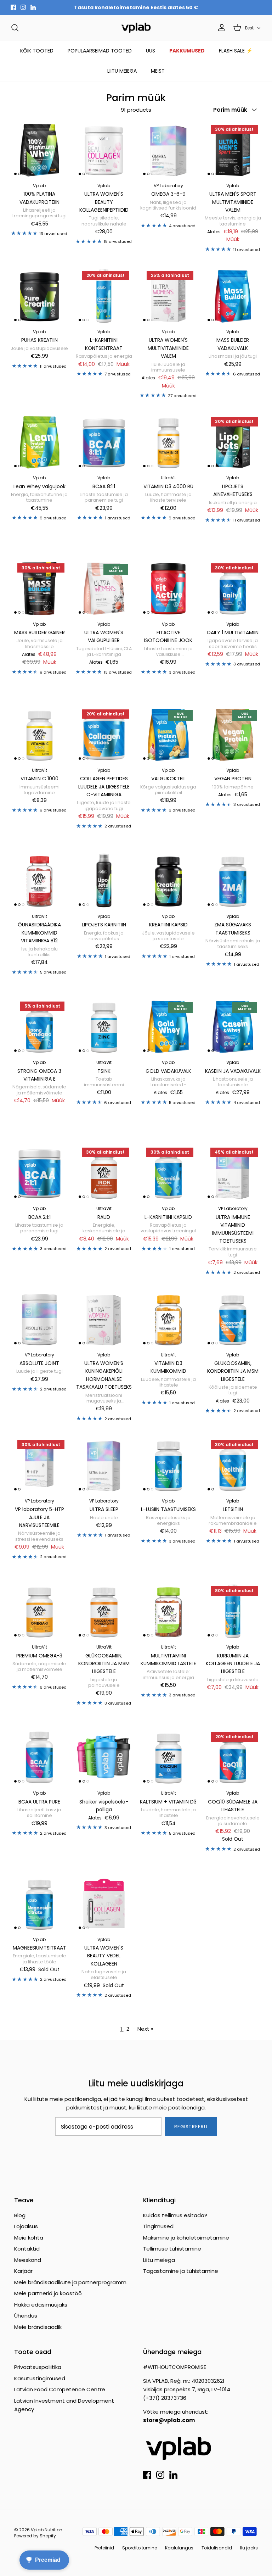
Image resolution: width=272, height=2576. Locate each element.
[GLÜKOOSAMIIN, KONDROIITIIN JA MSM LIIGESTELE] (233, 1319)
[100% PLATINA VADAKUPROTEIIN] (39, 150)
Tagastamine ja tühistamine (181, 2271)
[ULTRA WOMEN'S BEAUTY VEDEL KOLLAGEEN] (104, 1904)
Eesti (250, 28)
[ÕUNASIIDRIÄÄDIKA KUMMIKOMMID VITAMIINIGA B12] (39, 881)
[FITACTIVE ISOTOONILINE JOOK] (168, 589)
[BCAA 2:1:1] (39, 1173)
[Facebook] (13, 7)
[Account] (220, 28)
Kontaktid (27, 2249)
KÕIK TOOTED (37, 51)
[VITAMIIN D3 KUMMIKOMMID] (168, 1319)
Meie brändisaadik (38, 2327)
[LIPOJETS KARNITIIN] (104, 881)
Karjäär (23, 2271)
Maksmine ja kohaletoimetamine (186, 2238)
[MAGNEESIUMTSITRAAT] (39, 1904)
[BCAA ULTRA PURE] (39, 1757)
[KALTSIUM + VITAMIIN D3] (168, 1757)
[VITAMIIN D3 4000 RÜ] (168, 442)
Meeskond (28, 2260)
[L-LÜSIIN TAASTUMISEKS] (168, 1465)
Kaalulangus (179, 2548)
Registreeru (191, 2127)
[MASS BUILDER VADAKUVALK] (233, 296)
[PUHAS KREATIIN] (39, 296)
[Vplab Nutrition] (136, 28)
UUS (151, 51)
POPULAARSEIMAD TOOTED (100, 51)
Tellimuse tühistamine (172, 2249)
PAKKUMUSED (187, 51)
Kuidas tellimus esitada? (175, 2215)
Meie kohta (29, 2238)
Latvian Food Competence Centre (60, 2389)
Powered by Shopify (35, 2536)
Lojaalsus (26, 2226)
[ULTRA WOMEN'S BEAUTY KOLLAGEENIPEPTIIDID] (104, 150)
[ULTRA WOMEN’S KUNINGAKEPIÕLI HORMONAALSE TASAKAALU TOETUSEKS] (104, 1319)
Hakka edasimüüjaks (41, 2305)
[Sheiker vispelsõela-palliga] (104, 1757)
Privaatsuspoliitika (38, 2367)
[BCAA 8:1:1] (104, 442)
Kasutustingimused (40, 2378)
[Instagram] (23, 7)
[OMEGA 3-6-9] (168, 150)
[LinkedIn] (33, 7)
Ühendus (26, 2316)
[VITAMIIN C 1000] (39, 735)
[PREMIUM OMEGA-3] (39, 1611)
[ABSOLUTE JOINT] (39, 1319)
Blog (20, 2215)
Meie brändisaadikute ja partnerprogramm (70, 2282)
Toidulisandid (217, 2548)
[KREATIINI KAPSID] (168, 881)
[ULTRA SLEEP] (104, 1465)
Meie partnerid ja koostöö (48, 2293)
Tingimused (158, 2226)
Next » (145, 2029)
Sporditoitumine (140, 2548)
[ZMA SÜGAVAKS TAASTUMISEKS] (233, 881)
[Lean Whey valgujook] (39, 442)
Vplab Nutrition (47, 2530)
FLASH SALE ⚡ (236, 51)
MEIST (158, 71)
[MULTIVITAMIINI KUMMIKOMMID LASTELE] (168, 1611)
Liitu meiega (159, 2260)
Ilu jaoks (249, 2548)
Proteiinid (104, 2548)
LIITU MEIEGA (122, 71)
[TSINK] (104, 1027)
